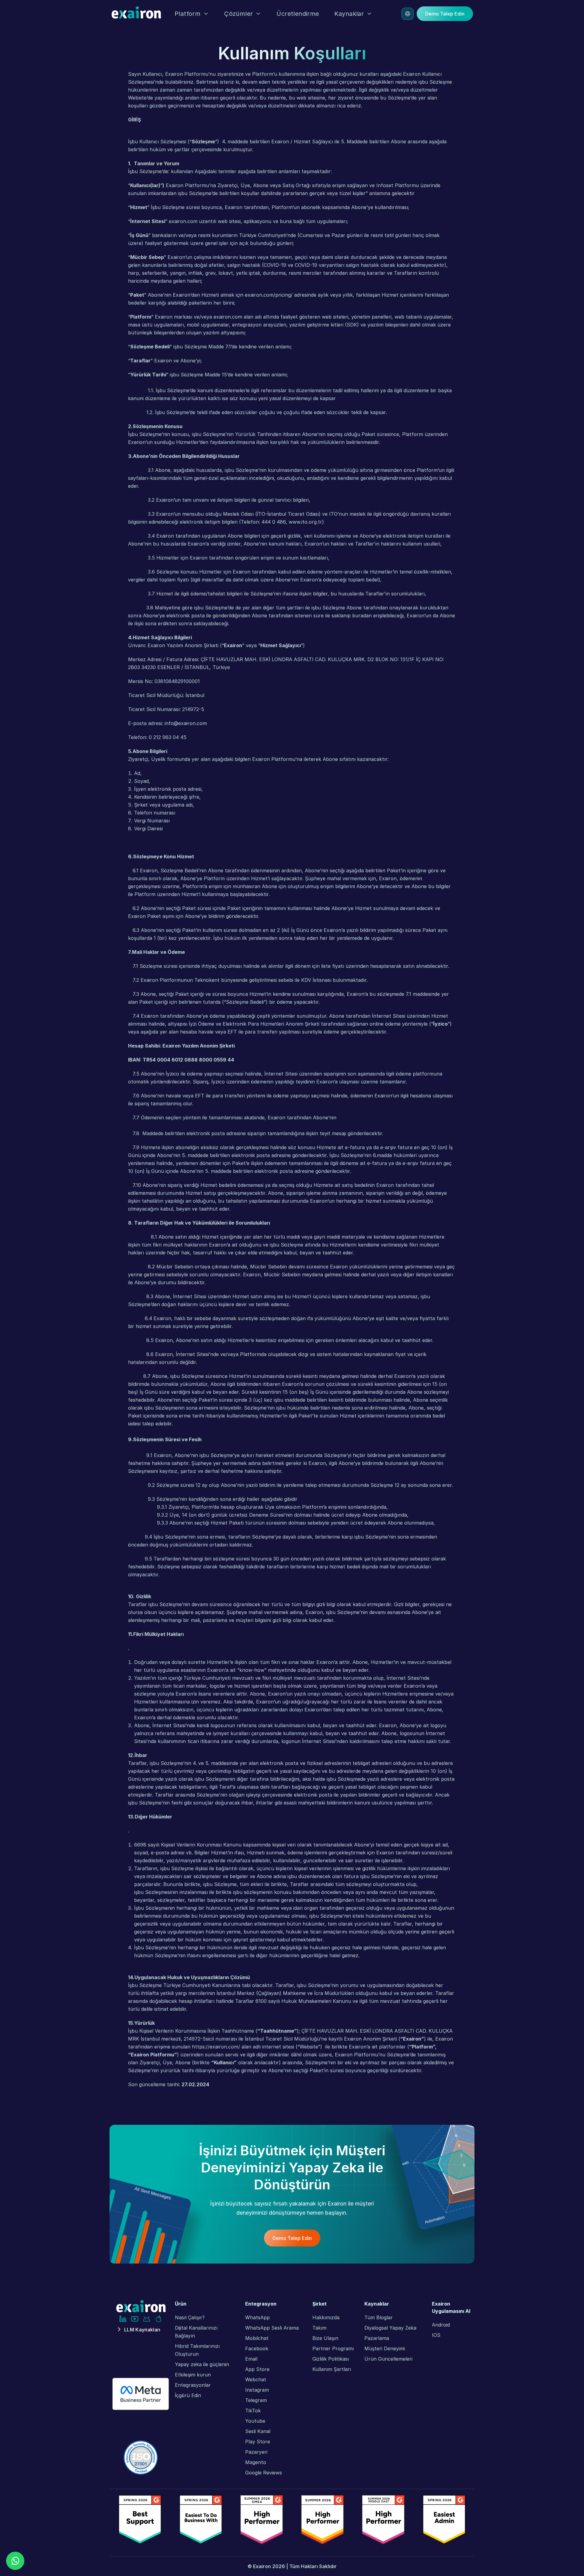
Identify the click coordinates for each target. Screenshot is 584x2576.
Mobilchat (257, 2338)
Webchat (256, 2379)
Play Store (258, 2442)
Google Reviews (264, 2473)
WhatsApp (257, 2317)
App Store (257, 2369)
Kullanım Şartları (332, 2369)
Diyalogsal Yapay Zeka (390, 2328)
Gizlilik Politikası (331, 2359)
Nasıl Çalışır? (190, 2317)
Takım (319, 2328)
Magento (256, 2462)
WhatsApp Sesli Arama (272, 2328)
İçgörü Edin (188, 2395)
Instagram (257, 2390)
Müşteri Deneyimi (385, 2348)
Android (441, 2325)
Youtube (255, 2421)
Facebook (257, 2348)
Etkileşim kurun (193, 2375)
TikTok (253, 2410)
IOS (436, 2335)
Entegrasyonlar (193, 2385)
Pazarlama (377, 2338)
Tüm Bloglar (379, 2317)
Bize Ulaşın (325, 2338)
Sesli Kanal (258, 2431)
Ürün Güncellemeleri (388, 2359)
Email (251, 2359)
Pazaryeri (256, 2452)
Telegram (256, 2400)
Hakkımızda (326, 2317)
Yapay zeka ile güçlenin (202, 2364)
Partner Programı (333, 2348)
